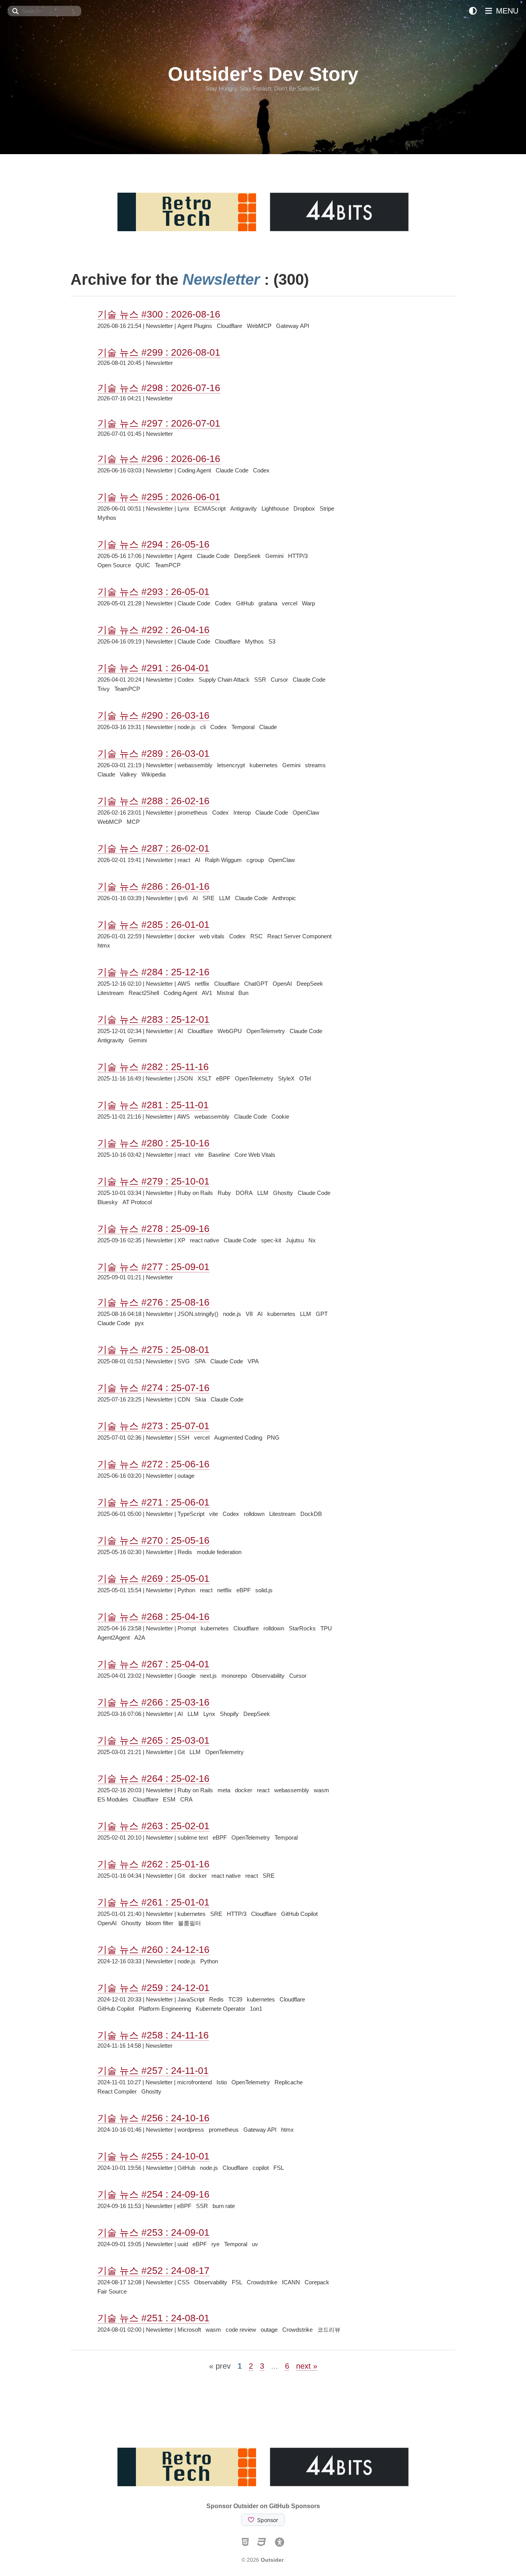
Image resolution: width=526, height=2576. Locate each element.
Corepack (317, 2282)
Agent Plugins (195, 326)
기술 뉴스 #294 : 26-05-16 (153, 544)
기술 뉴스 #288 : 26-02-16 (153, 801)
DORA (244, 1193)
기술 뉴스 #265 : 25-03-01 (153, 1740)
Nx (312, 1240)
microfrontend (194, 2082)
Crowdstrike (262, 2282)
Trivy (104, 689)
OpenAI (282, 984)
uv (255, 2244)
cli (203, 727)
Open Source (114, 565)
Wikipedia (153, 774)
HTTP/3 (298, 556)
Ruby (224, 1193)
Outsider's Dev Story (263, 74)
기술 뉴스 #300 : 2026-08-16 (159, 314)
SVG (184, 1361)
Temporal (243, 727)
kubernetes (264, 765)
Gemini (274, 556)
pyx (139, 1323)
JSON (185, 1078)
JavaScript (191, 1999)
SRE (209, 898)
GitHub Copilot (299, 1914)
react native (204, 1240)
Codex (261, 470)
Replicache (289, 2082)
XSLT (204, 1078)
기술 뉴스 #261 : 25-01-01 (153, 1902)
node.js (187, 727)
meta (224, 1790)
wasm (322, 1790)
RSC (256, 936)
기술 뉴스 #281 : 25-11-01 (153, 1105)
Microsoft (189, 2330)
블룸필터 (189, 1923)
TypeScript (191, 1514)
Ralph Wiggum (223, 860)
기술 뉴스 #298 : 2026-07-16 (159, 388)
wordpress (191, 2130)
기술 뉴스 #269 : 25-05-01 (153, 1578)
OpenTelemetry (266, 1031)
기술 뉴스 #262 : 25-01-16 (153, 1864)
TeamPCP (168, 565)
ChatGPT (256, 984)
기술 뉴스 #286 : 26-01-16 (153, 886)
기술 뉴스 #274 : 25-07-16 (153, 1388)
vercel (290, 603)
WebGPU (230, 1031)
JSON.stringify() (198, 1314)
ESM (169, 1799)
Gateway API (293, 326)
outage (186, 1476)
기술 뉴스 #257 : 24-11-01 (153, 2070)
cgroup (255, 860)
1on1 (256, 2009)
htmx (104, 945)
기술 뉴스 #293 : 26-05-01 (153, 591)
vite (199, 1155)
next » (307, 2366)
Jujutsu (295, 1240)
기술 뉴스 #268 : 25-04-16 (153, 1617)
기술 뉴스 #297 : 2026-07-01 (159, 423)
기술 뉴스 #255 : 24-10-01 (153, 2156)
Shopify (229, 1714)
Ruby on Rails (195, 1193)
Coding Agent (194, 470)
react (184, 860)
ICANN (291, 2282)
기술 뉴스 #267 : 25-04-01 (153, 1664)
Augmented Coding (238, 1438)
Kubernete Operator (220, 2009)
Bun (243, 993)
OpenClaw (306, 812)
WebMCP (259, 326)
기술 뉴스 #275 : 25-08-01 (153, 1349)
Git (181, 1752)
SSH (183, 1438)
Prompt (187, 1628)
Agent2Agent (114, 1638)
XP (181, 1240)
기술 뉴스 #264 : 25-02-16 (153, 1778)
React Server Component (299, 936)
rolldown (254, 1514)
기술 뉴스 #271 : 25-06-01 (153, 1502)
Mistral (225, 993)
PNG (273, 1438)
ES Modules (113, 1799)
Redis (185, 1552)
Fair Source (112, 2291)
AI (198, 860)
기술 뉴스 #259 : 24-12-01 (153, 1988)
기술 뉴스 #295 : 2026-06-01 (159, 497)
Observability (268, 1676)
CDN (184, 1399)
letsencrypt (231, 765)
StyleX (286, 1078)
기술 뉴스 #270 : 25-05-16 (153, 1540)
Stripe (327, 508)
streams (315, 765)
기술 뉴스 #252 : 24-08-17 (153, 2270)
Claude (268, 727)
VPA (253, 1361)
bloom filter (160, 1923)
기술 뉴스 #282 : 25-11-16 (153, 1067)
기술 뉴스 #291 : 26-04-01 (153, 668)
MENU (506, 11)
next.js (209, 1676)
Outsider (272, 2560)
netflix (202, 984)
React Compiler (117, 2091)
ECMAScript (210, 508)
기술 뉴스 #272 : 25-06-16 (153, 1464)
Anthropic (284, 898)
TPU (326, 1628)
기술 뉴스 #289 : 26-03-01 (153, 753)
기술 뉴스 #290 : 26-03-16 (153, 715)
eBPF (223, 1078)
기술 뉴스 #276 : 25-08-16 (153, 1302)
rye (215, 2244)
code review (241, 2330)
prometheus (193, 812)
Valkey (128, 774)
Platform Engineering (165, 2009)
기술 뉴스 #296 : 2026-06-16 (159, 459)
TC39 (235, 1999)
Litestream (111, 993)
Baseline (219, 1155)
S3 (272, 641)
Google (187, 1676)
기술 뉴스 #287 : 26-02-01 (153, 848)
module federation (219, 1552)
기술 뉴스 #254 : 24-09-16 (153, 2194)
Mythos (107, 518)
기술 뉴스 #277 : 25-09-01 (153, 1267)
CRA (186, 1799)
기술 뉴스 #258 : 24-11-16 (153, 2035)
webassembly (195, 765)
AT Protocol (137, 1202)
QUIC (143, 565)
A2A (140, 1638)
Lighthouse (275, 508)
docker (186, 936)
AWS (184, 984)
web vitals (212, 936)
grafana (268, 603)
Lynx (183, 508)
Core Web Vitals (255, 1155)
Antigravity (244, 508)
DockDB (311, 1514)
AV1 (207, 993)
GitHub (245, 603)
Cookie (280, 1117)
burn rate (224, 2206)
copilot (261, 2168)
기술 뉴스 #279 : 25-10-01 (153, 1181)
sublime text (193, 1837)
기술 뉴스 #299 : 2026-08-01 (159, 352)
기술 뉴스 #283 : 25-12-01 (153, 1019)
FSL (279, 2168)
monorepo (234, 1676)
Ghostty (283, 1193)
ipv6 (183, 898)
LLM (225, 898)
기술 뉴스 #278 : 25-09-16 (153, 1228)
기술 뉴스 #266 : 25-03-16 (153, 1702)
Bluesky (108, 1202)
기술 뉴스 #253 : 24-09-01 (153, 2232)
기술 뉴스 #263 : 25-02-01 (153, 1826)
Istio (222, 2082)
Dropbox (304, 508)
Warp (308, 603)
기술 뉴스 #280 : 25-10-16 (153, 1143)
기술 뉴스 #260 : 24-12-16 (153, 1949)
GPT (322, 1314)
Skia (200, 1399)
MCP (133, 822)
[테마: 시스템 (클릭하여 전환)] (473, 11)
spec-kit (271, 1240)
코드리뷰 (329, 2330)
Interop (242, 812)
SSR (260, 680)
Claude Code (232, 470)
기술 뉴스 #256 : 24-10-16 (153, 2118)
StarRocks (302, 1628)
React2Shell (144, 993)
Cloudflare (229, 326)
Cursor (279, 680)
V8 (249, 1314)
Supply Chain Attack (224, 680)
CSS (183, 2282)
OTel (305, 1078)
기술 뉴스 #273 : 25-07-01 (153, 1426)
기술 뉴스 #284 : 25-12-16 (153, 972)
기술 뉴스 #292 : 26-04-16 (153, 630)
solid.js (264, 1590)
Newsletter (159, 326)
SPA (200, 1361)
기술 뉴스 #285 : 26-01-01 (153, 924)
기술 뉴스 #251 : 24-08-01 (153, 2318)
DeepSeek (247, 556)
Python (186, 1590)
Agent (185, 556)
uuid (183, 2244)
